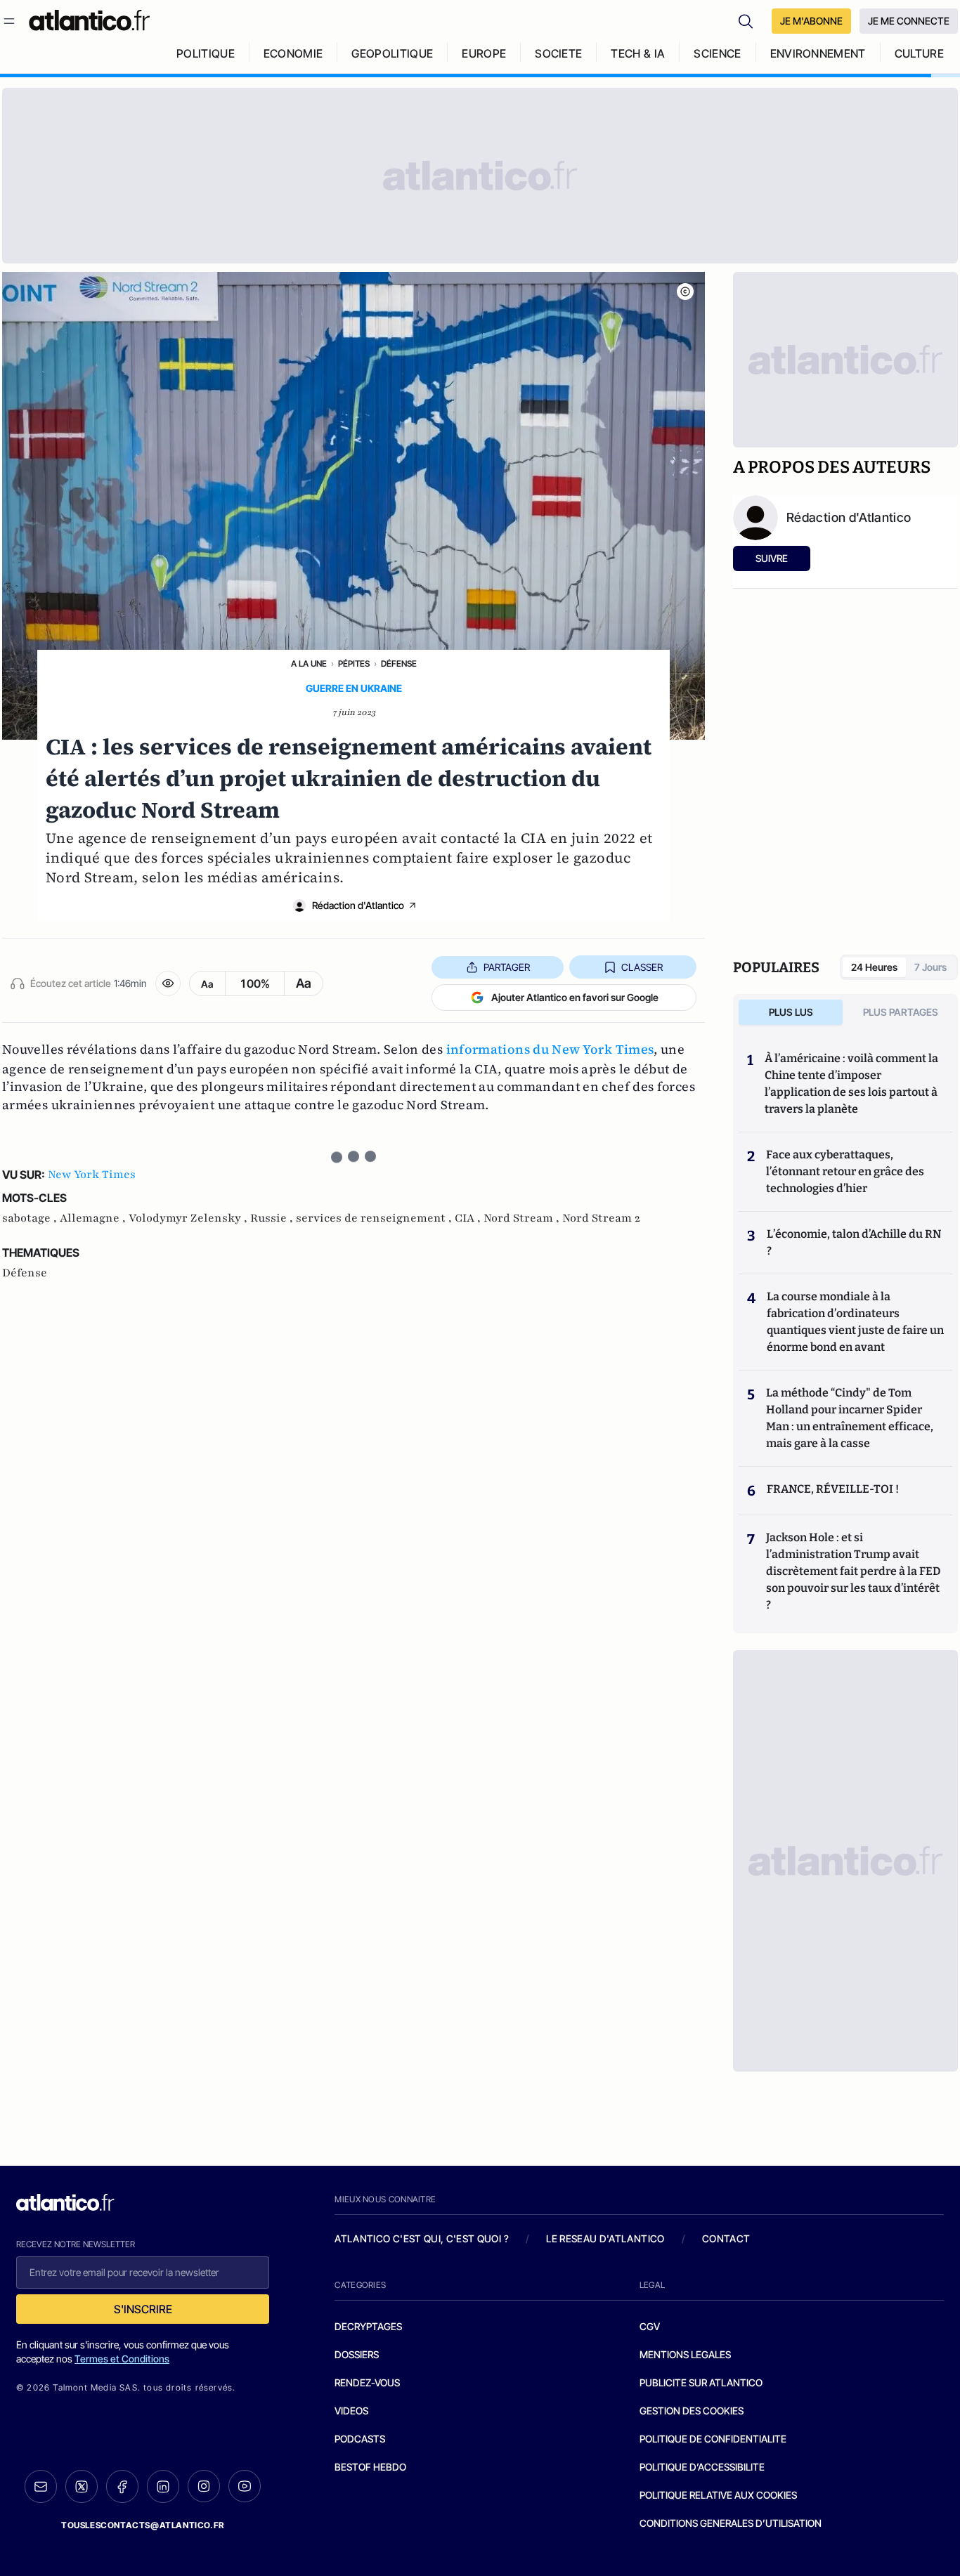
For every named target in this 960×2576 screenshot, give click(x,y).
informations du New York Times (550, 1049)
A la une (309, 663)
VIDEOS (351, 2411)
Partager (507, 967)
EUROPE (484, 53)
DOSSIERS (357, 2354)
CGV (650, 2326)
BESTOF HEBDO (370, 2467)
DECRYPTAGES (368, 2326)
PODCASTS (360, 2439)
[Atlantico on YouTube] (245, 2486)
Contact (726, 2238)
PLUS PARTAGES (901, 1012)
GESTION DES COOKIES (692, 2411)
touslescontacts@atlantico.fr (143, 2525)
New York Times (92, 1175)
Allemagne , (94, 1218)
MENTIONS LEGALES (685, 2354)
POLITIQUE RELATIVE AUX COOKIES (718, 2495)
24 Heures (874, 967)
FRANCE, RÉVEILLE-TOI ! (833, 1489)
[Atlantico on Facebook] (122, 2486)
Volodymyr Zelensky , (189, 1218)
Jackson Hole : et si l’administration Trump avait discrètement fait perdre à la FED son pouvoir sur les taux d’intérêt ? (853, 1571)
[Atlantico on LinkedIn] (163, 2486)
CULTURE (919, 53)
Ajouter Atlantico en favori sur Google (575, 997)
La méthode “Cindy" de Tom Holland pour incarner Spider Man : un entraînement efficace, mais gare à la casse (850, 1418)
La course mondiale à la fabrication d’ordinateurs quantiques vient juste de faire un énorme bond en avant (855, 1322)
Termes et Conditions (122, 2359)
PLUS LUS (791, 1012)
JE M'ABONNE (811, 21)
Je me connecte (909, 21)
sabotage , (31, 1218)
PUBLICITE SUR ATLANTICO (701, 2382)
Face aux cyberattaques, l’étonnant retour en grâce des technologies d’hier (845, 1171)
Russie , (273, 1218)
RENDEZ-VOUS (367, 2382)
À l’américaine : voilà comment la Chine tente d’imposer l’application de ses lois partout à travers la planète (851, 1084)
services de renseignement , (375, 1218)
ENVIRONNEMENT (818, 53)
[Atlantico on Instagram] (204, 2486)
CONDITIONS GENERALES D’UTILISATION (731, 2523)
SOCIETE (558, 53)
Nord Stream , (523, 1218)
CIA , (469, 1218)
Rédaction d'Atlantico (358, 905)
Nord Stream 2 (601, 1218)
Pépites (354, 663)
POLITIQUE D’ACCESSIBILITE (702, 2467)
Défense (399, 663)
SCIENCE (717, 53)
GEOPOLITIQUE (392, 53)
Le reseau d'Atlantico (605, 2238)
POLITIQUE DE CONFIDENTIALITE (713, 2439)
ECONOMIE (293, 53)
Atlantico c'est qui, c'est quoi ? (422, 2238)
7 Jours (930, 967)
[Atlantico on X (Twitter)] (82, 2486)
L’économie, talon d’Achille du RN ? (854, 1242)
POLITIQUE (206, 53)
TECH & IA (638, 53)
